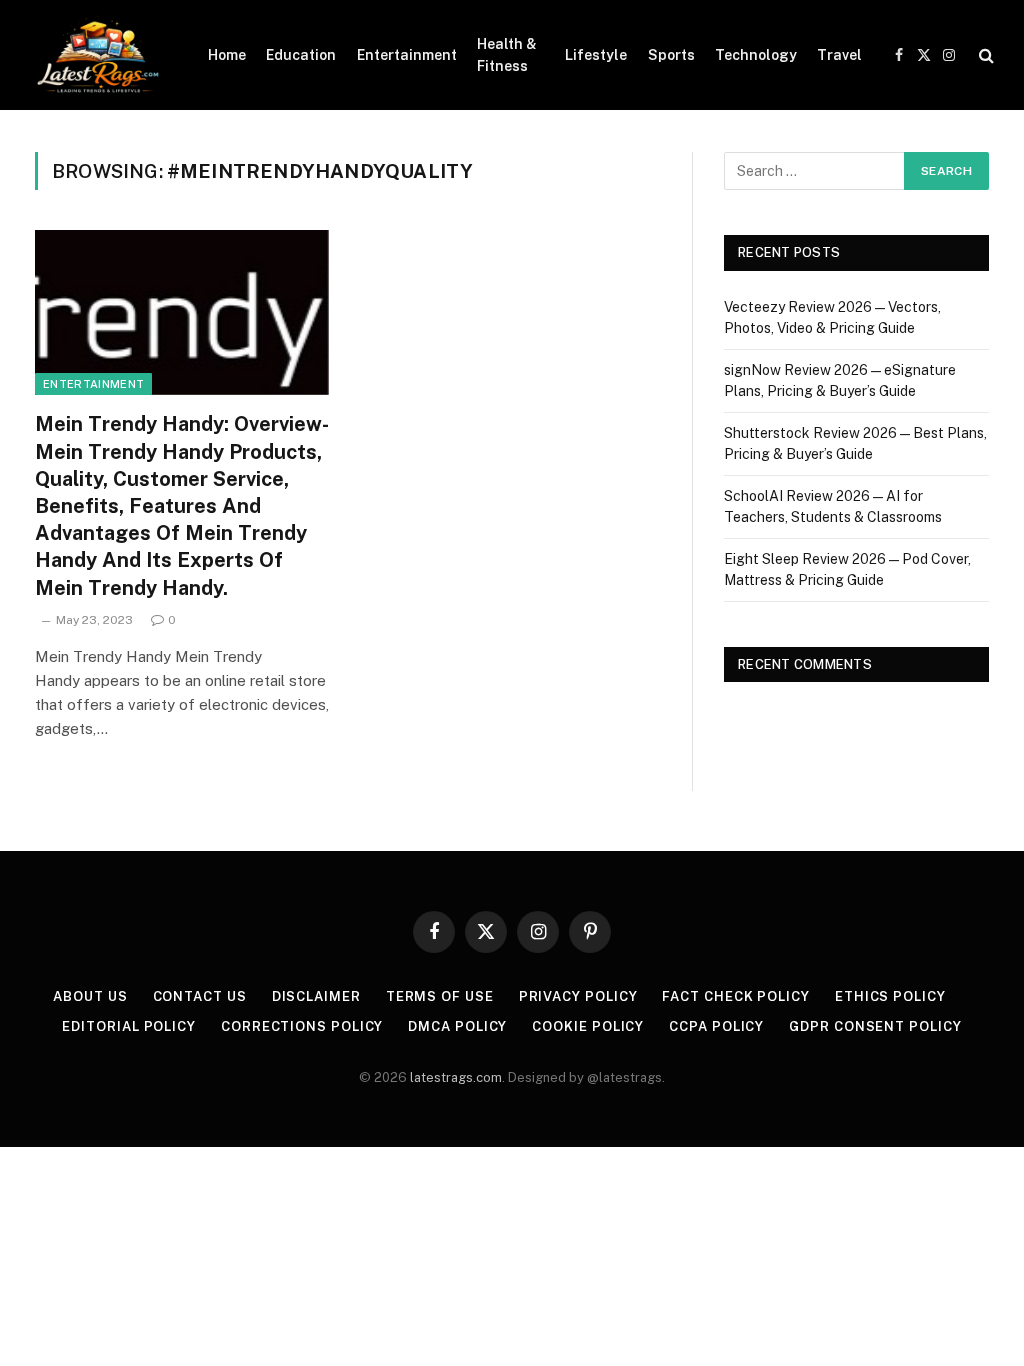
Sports (671, 55)
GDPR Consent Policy (875, 1026)
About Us (90, 996)
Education (301, 55)
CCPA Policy (716, 1026)
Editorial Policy (129, 1026)
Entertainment (407, 55)
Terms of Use (440, 996)
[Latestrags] (96, 55)
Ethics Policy (890, 996)
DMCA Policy (457, 1026)
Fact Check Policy (735, 996)
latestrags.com (456, 1077)
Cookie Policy (588, 1026)
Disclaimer (316, 996)
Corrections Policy (302, 1026)
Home (227, 55)
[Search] (984, 55)
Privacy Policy (578, 996)
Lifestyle (596, 55)
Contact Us (200, 996)
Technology (756, 55)
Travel (839, 55)
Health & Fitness (507, 55)
